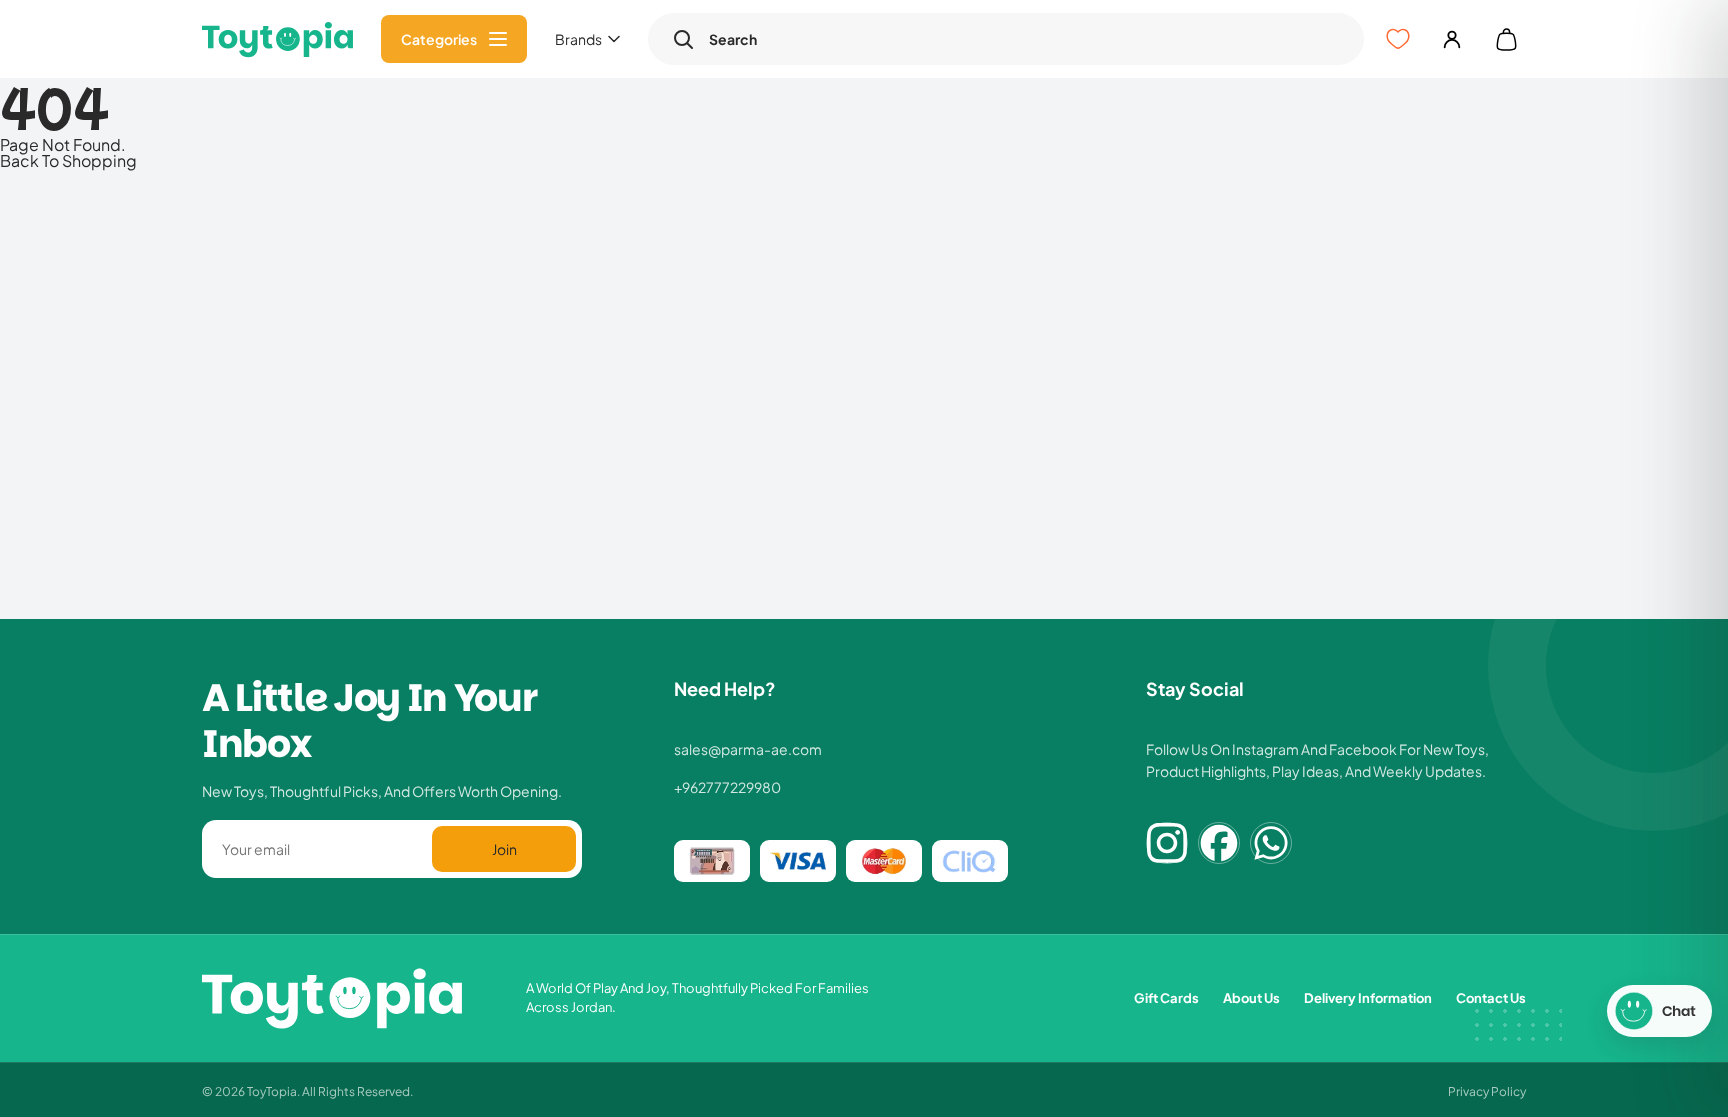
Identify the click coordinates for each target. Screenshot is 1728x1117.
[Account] (1452, 39)
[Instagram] (1167, 843)
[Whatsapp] (1271, 843)
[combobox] (1025, 39)
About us (1251, 997)
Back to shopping (68, 160)
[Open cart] (1506, 39)
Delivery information (1368, 997)
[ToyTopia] (277, 39)
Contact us (1491, 997)
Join (504, 848)
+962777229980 (727, 787)
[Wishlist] (1398, 39)
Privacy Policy (1487, 1090)
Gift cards (1166, 997)
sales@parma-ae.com (748, 749)
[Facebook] (1219, 843)
